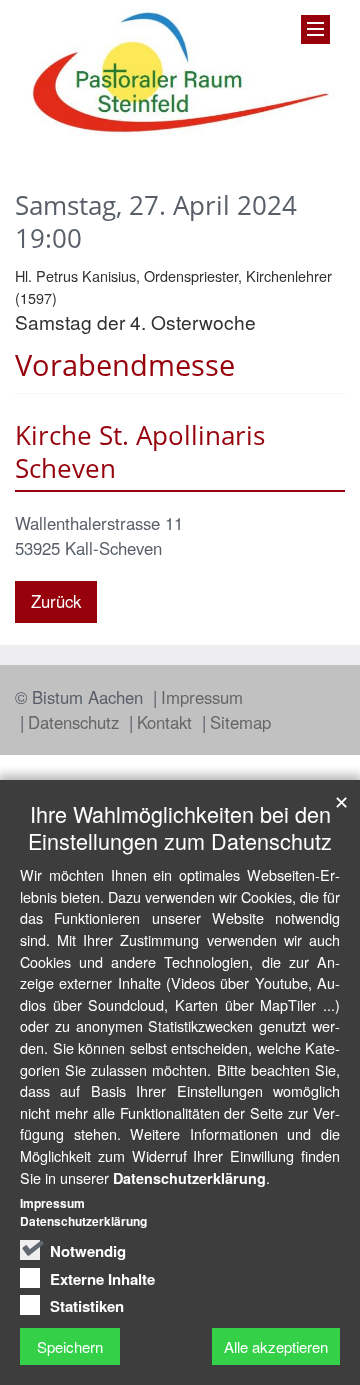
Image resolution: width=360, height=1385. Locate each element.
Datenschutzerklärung (189, 1178)
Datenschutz (76, 722)
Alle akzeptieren (276, 1346)
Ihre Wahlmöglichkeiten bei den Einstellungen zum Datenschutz (180, 827)
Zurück (56, 601)
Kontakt (167, 722)
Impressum (202, 697)
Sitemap (240, 722)
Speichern (70, 1346)
